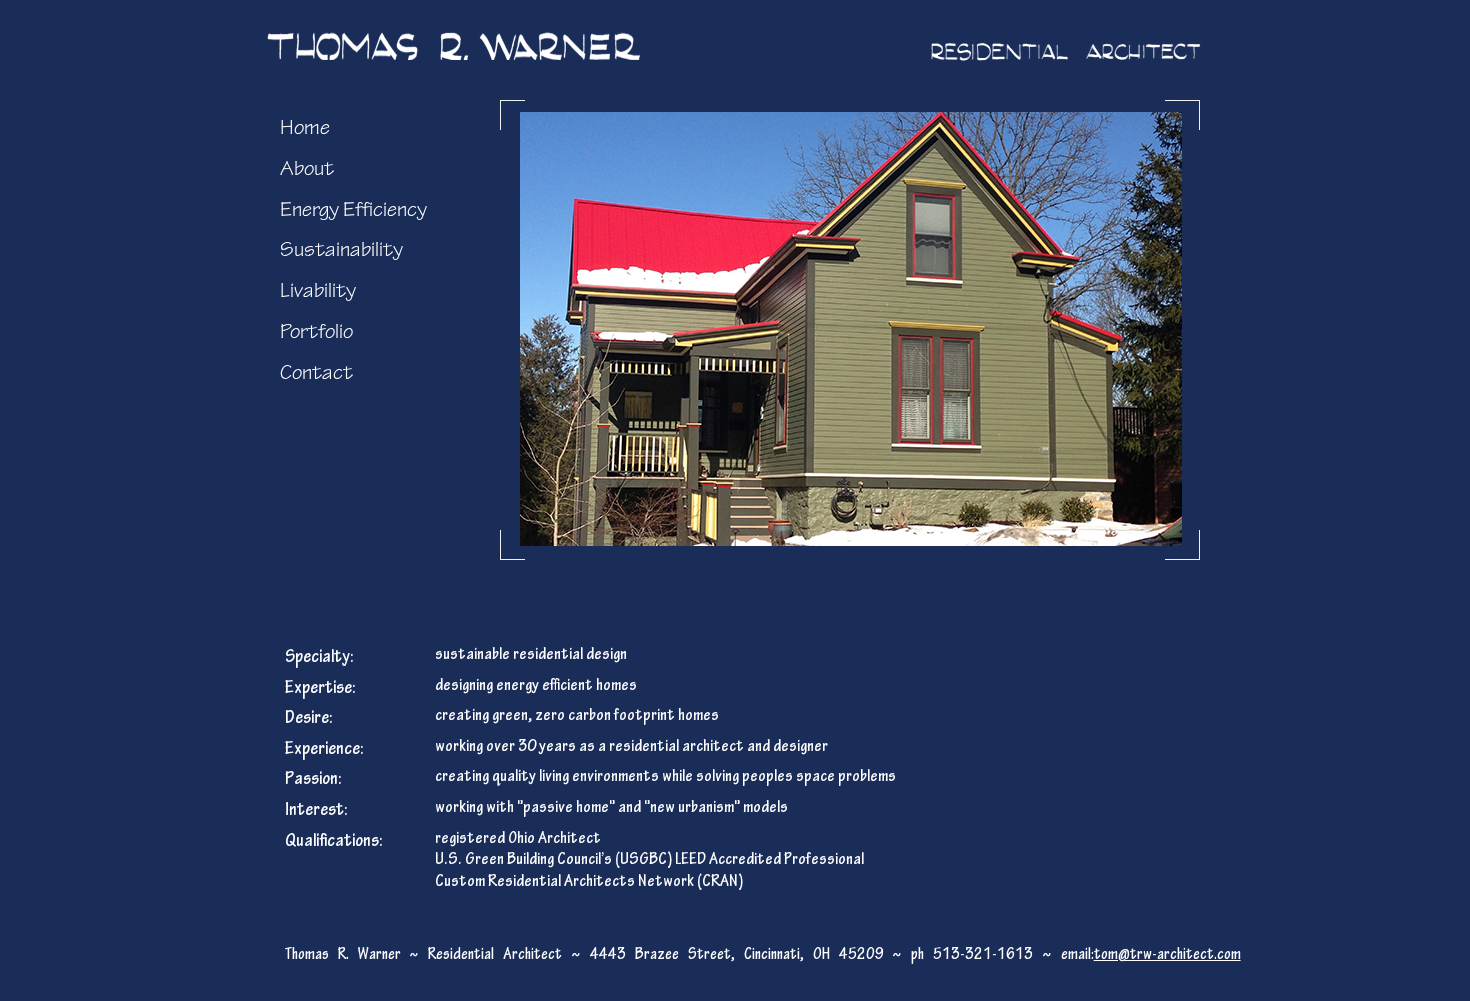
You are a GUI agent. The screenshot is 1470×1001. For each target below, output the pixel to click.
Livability (318, 290)
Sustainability (341, 249)
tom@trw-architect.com (1167, 954)
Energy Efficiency (353, 209)
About (307, 168)
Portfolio (316, 331)
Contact (316, 372)
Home (305, 127)
